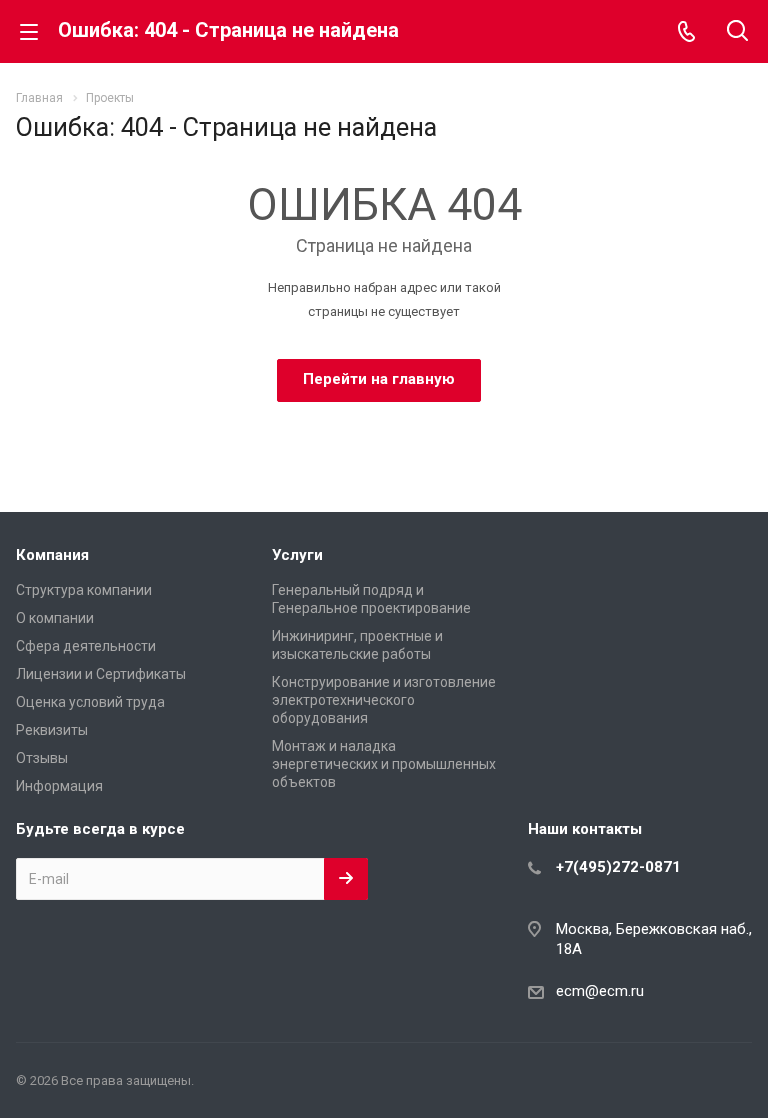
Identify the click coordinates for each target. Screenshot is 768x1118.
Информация (59, 786)
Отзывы (42, 758)
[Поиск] (737, 32)
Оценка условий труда (90, 702)
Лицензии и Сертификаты (101, 674)
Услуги (297, 555)
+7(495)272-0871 (618, 867)
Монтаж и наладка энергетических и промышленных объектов (384, 764)
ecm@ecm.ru (600, 991)
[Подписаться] (346, 879)
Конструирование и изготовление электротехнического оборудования (384, 700)
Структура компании (84, 590)
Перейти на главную (379, 379)
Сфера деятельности (86, 646)
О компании (55, 618)
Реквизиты (52, 730)
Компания (52, 555)
